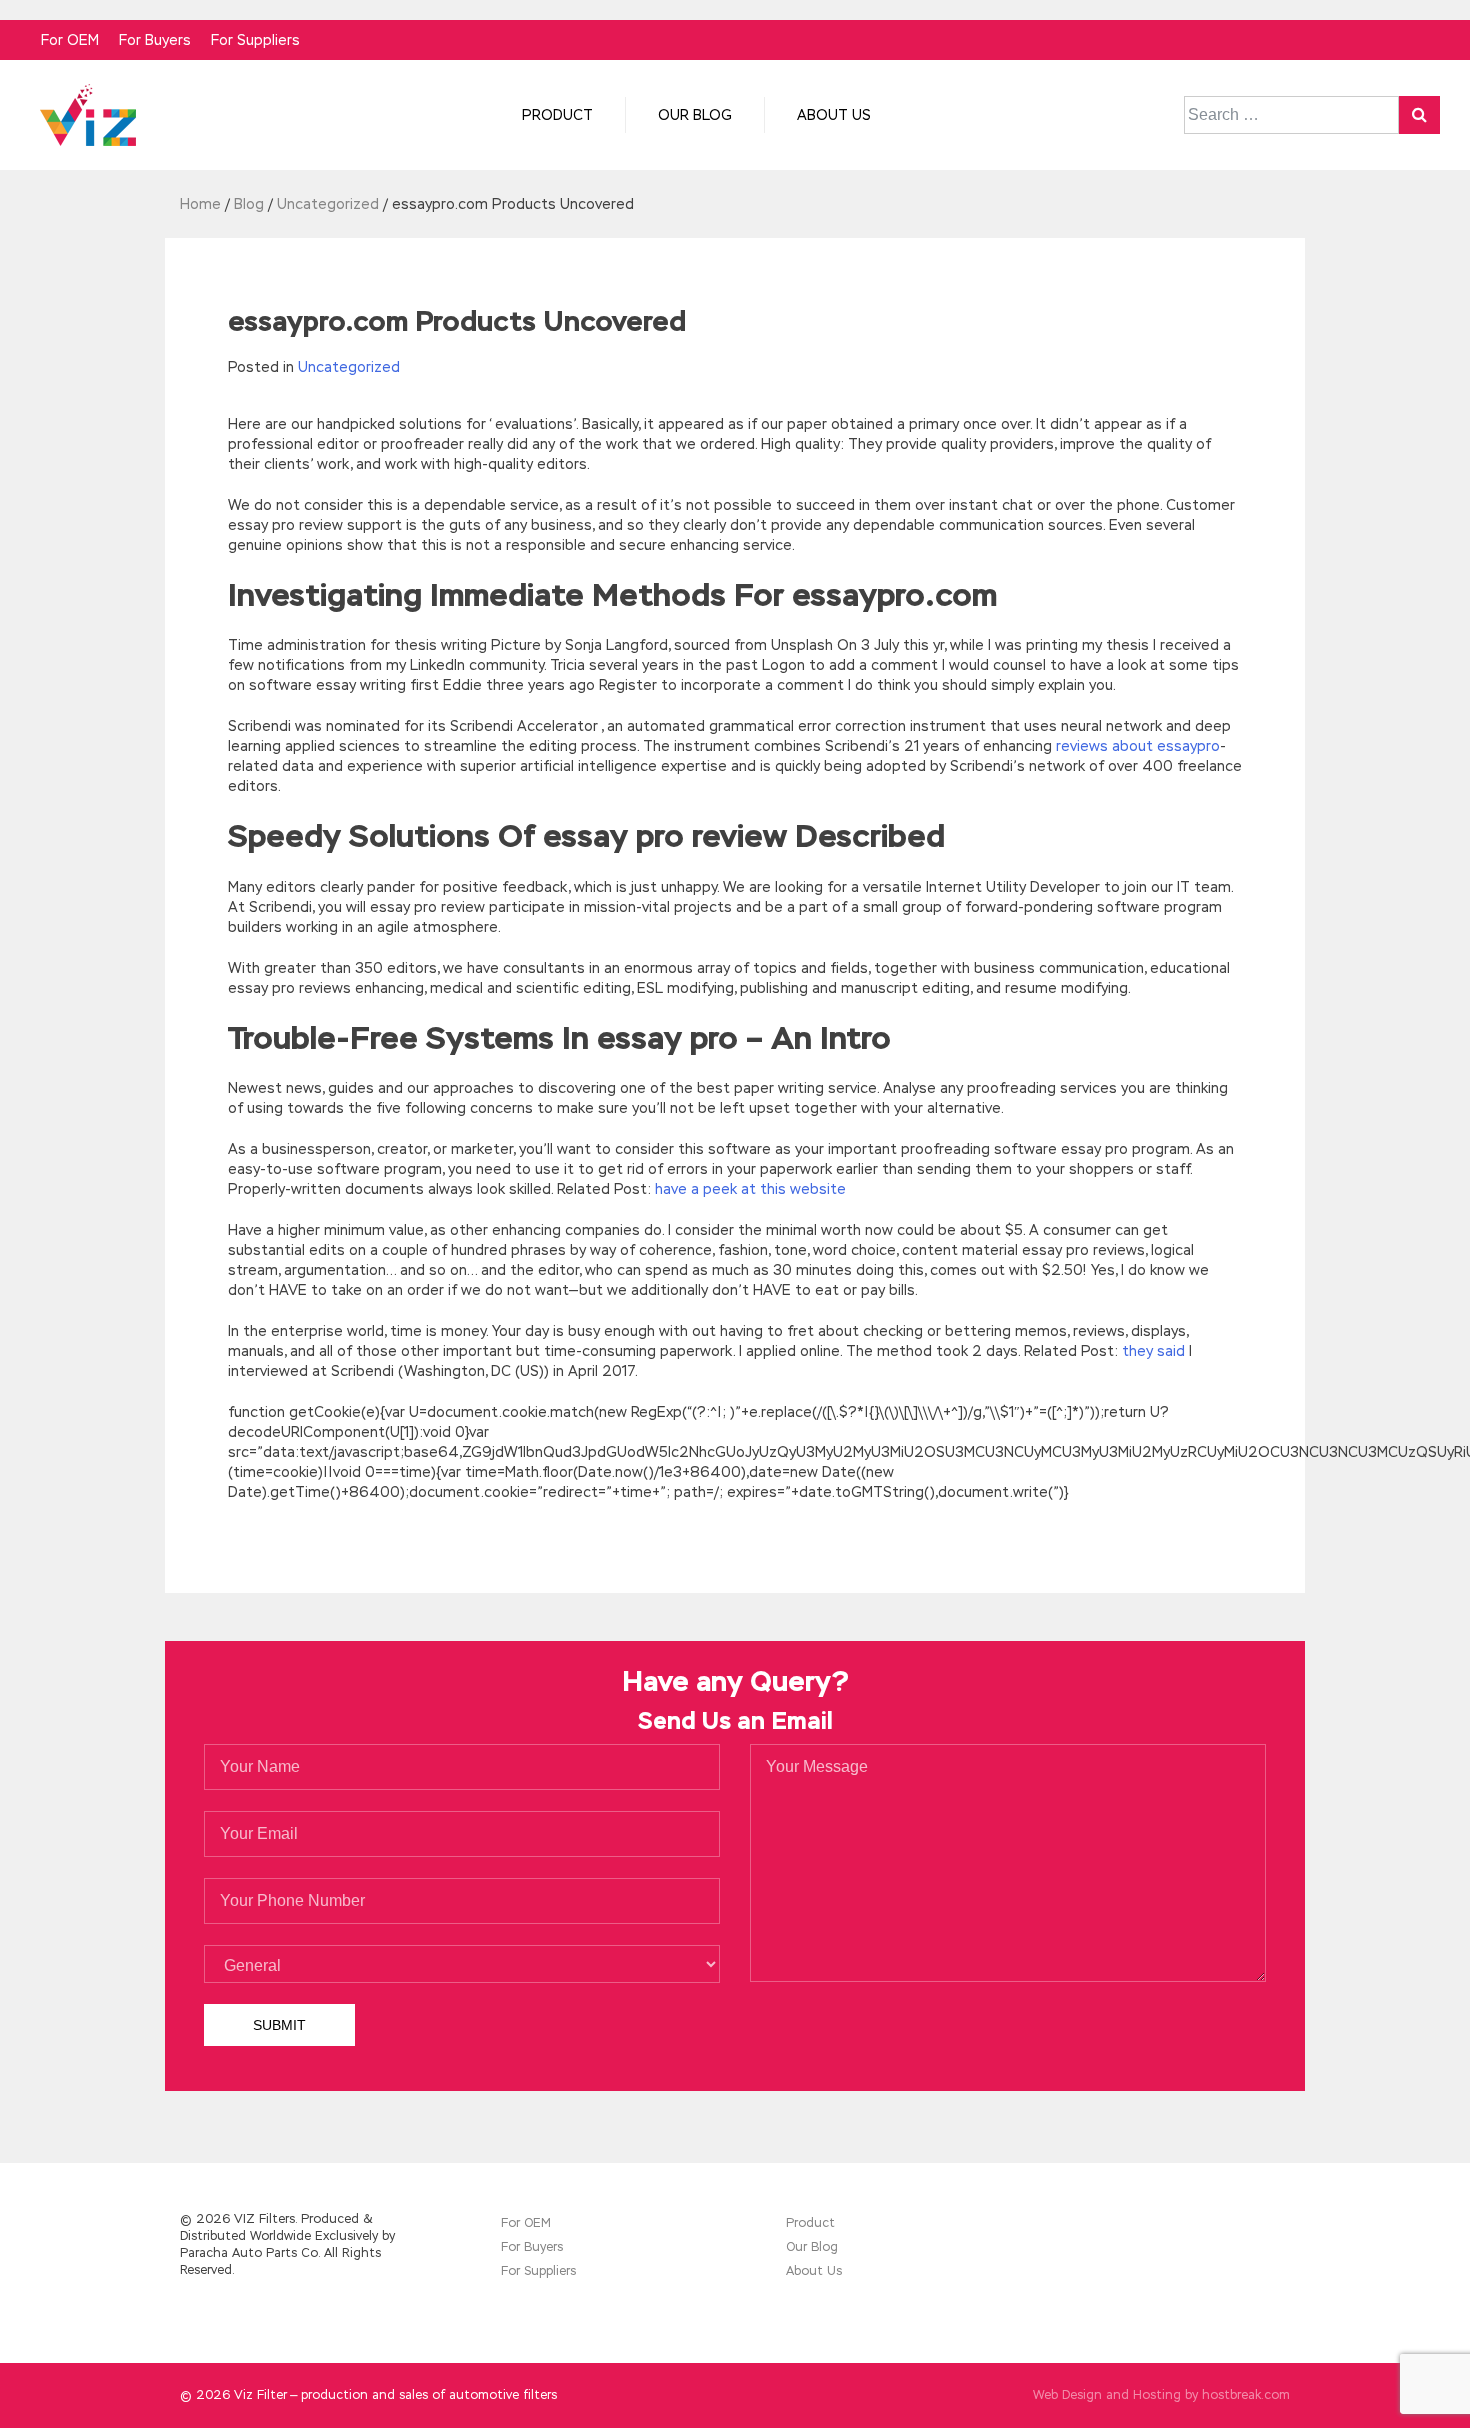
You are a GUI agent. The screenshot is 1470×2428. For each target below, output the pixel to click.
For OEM (70, 40)
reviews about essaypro (1138, 746)
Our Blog (695, 115)
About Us (834, 115)
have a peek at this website (750, 1189)
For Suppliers (255, 40)
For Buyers (155, 40)
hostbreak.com (1246, 2395)
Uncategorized (349, 367)
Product (557, 115)
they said (1153, 1351)
